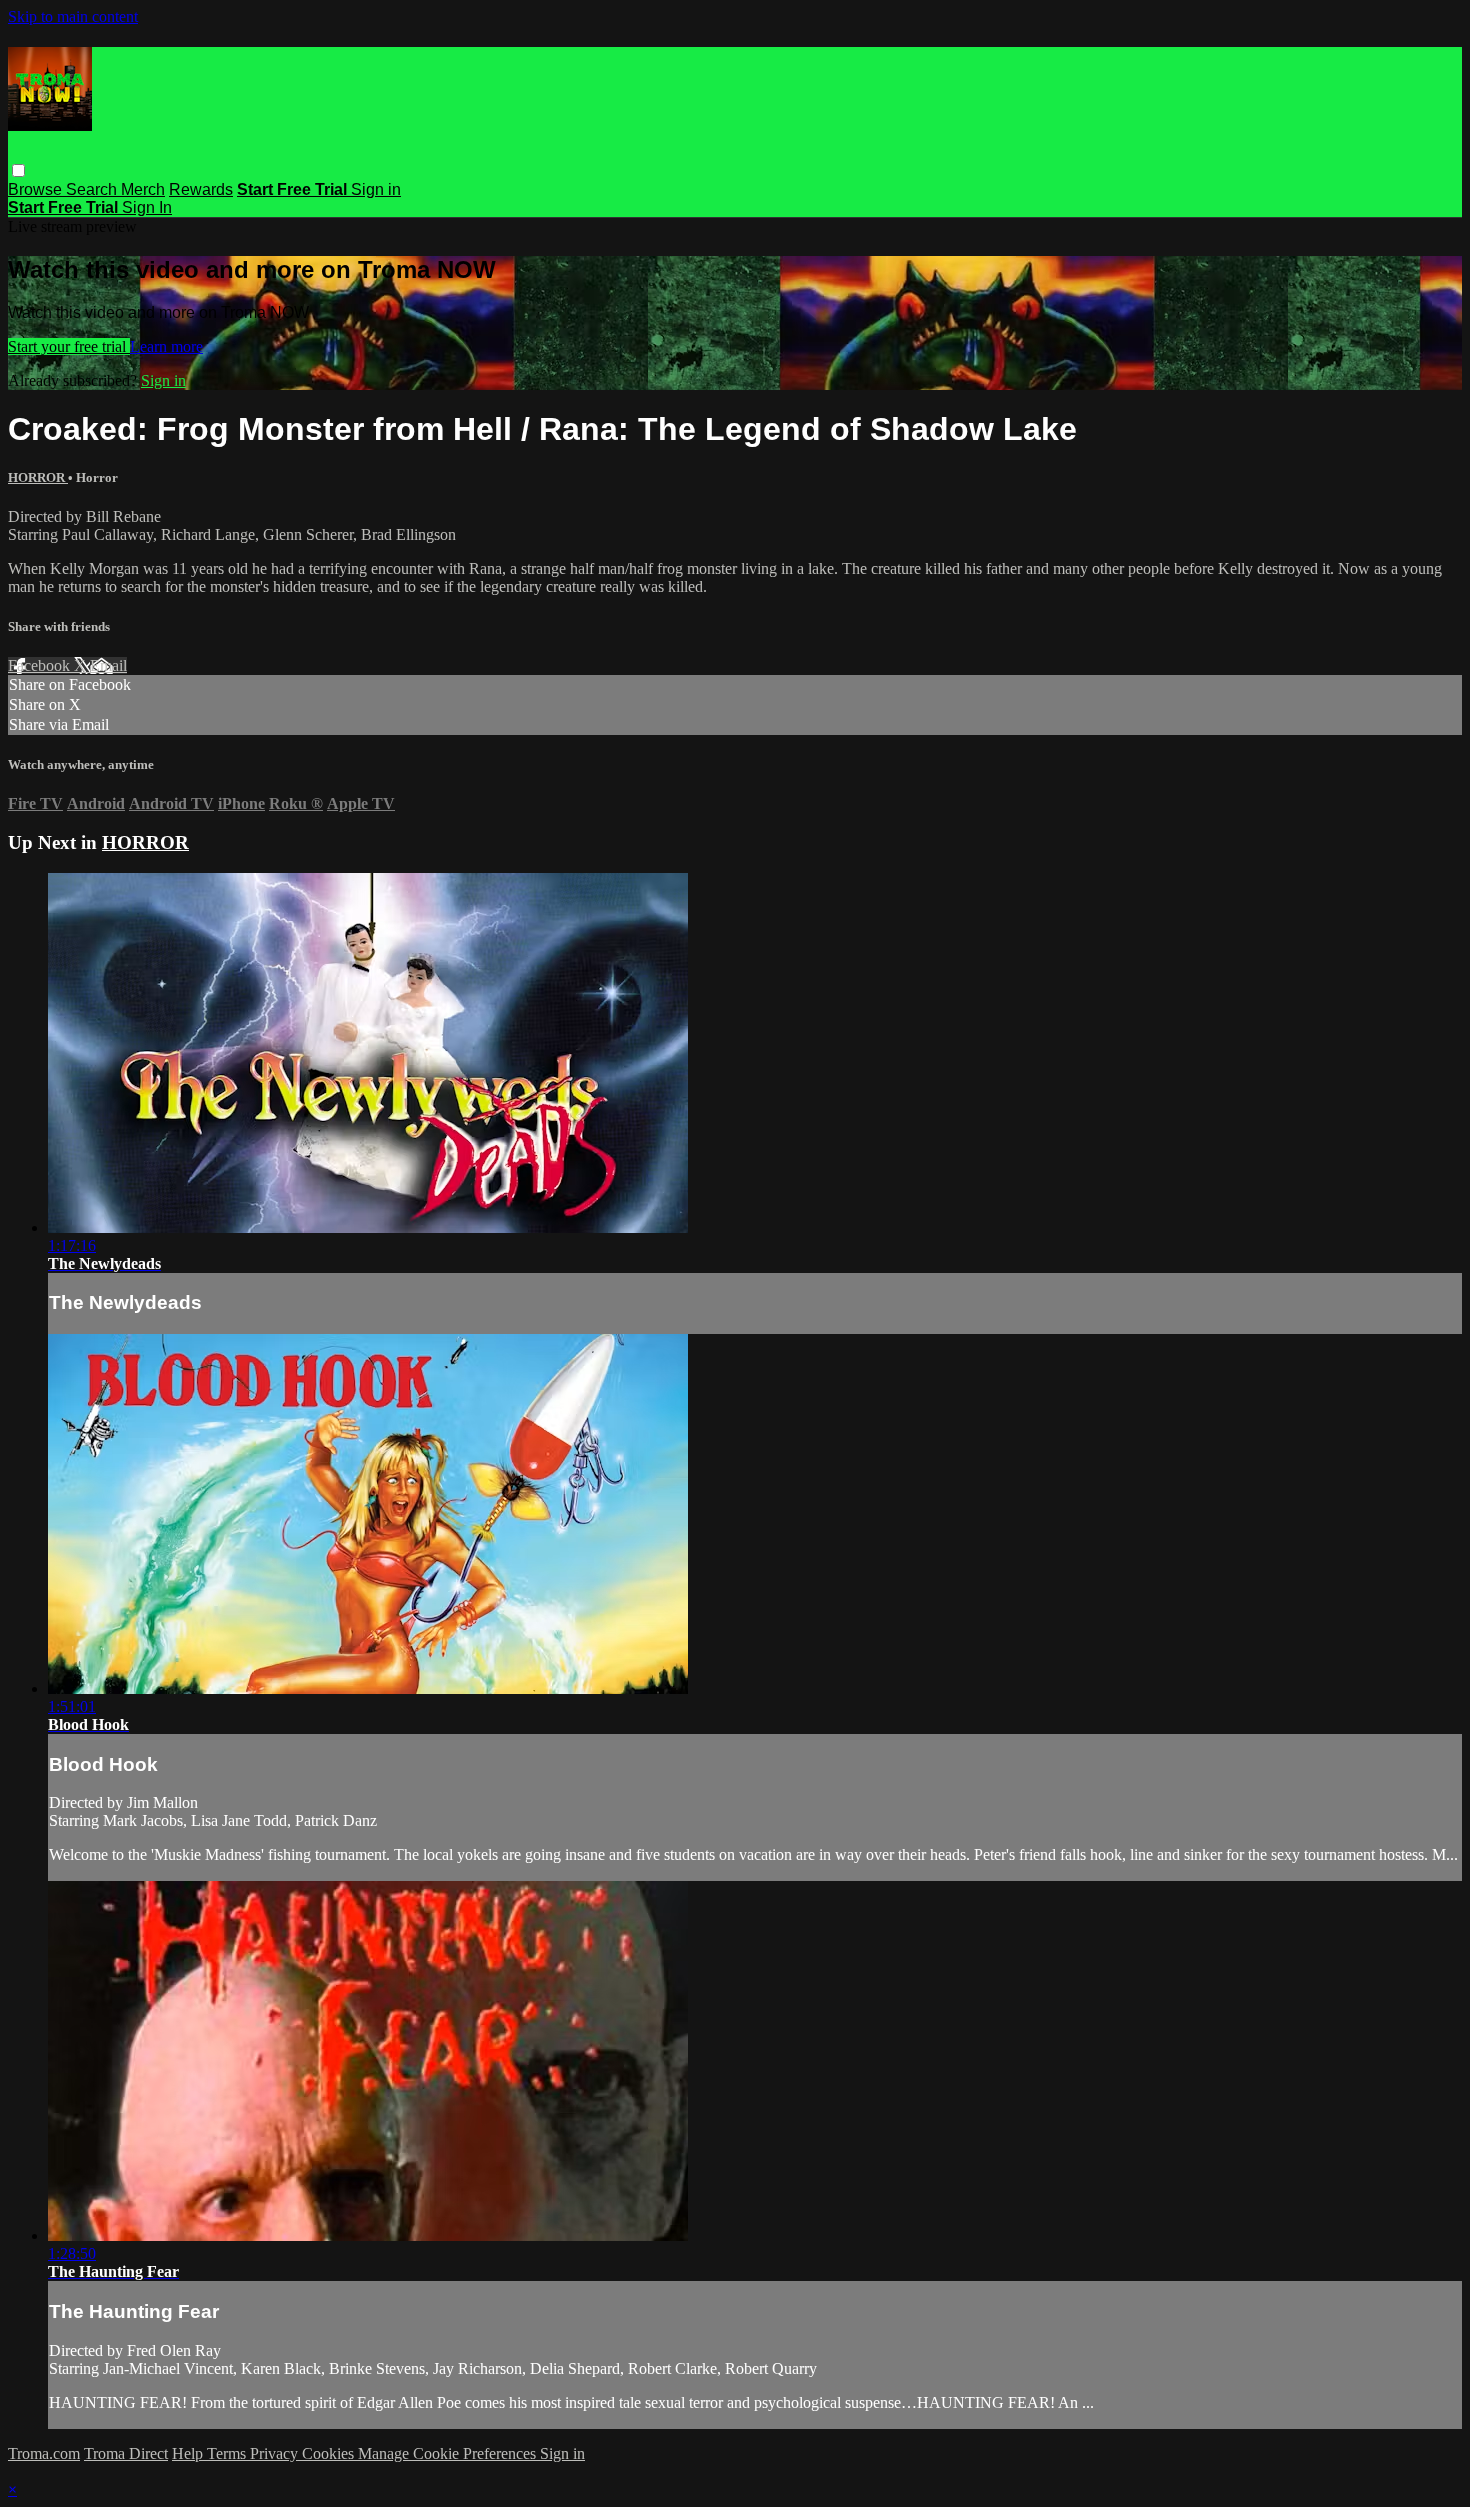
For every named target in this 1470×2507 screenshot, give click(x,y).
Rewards (201, 189)
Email (108, 665)
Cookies (330, 2453)
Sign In (147, 207)
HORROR (38, 477)
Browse (37, 189)
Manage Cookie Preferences (449, 2453)
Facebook (41, 665)
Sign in (376, 189)
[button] (18, 170)
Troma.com (44, 2453)
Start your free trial (69, 346)
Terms (228, 2453)
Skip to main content (73, 16)
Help (189, 2453)
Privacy (276, 2453)
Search (93, 189)
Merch (143, 189)
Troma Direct (126, 2453)
